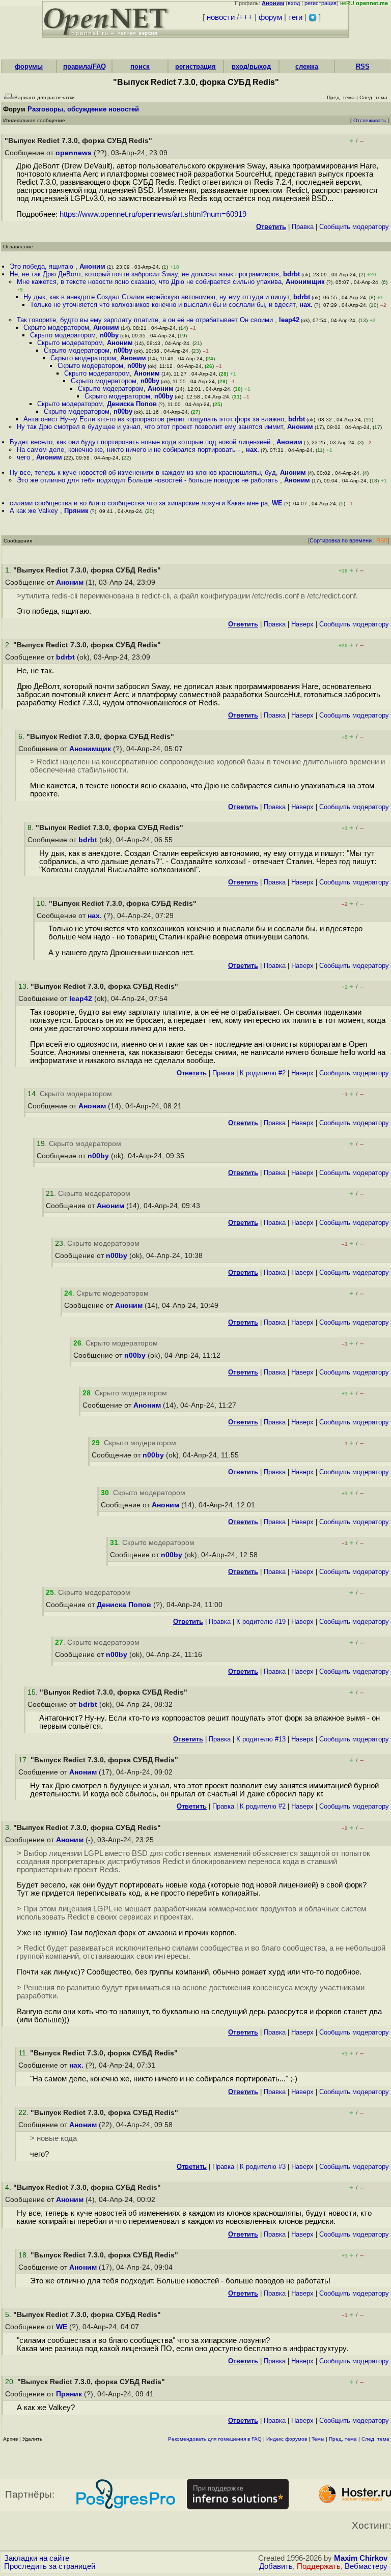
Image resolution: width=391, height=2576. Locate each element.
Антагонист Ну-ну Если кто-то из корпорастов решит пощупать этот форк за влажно (154, 419)
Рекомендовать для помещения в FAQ (215, 2439)
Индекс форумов (287, 2439)
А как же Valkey (35, 511)
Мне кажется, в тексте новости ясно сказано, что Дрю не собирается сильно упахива (149, 282)
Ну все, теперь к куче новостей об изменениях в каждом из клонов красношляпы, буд (143, 473)
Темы (318, 2439)
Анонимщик (305, 282)
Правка (303, 227)
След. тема (375, 2439)
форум (270, 17)
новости (221, 17)
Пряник (76, 511)
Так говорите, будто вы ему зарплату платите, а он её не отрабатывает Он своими (146, 320)
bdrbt (291, 274)
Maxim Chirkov (361, 2558)
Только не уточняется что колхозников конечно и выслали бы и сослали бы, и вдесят (163, 305)
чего (24, 457)
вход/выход (251, 66)
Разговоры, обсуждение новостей (83, 109)
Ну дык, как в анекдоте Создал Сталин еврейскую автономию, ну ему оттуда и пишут (156, 297)
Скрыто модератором (56, 327)
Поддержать (319, 2566)
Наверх (302, 624)
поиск (140, 66)
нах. (306, 305)
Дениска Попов (132, 404)
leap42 (289, 320)
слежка (307, 66)
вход (294, 3)
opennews (74, 153)
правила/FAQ (85, 66)
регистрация (320, 3)
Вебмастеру (366, 2566)
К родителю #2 (263, 1073)
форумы (29, 66)
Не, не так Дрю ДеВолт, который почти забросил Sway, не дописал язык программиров (144, 274)
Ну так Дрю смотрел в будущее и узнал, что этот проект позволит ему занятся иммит (150, 427)
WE (277, 503)
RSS (363, 66)
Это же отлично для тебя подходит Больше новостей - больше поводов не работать (148, 480)
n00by (109, 335)
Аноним (92, 266)
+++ (246, 17)
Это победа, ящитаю (43, 266)
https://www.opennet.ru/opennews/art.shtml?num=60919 (153, 214)
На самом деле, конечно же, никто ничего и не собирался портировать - (129, 450)
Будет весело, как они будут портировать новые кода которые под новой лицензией (141, 442)
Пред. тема (343, 2439)
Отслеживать (370, 120)
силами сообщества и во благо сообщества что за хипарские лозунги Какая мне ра (139, 503)
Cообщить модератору (354, 227)
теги (295, 17)
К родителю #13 (261, 1739)
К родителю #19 (261, 1622)
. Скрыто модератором (70, 1094)
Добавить (276, 2566)
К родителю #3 (263, 2167)
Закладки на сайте (37, 2558)
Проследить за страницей (50, 2566)
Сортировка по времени (341, 540)
